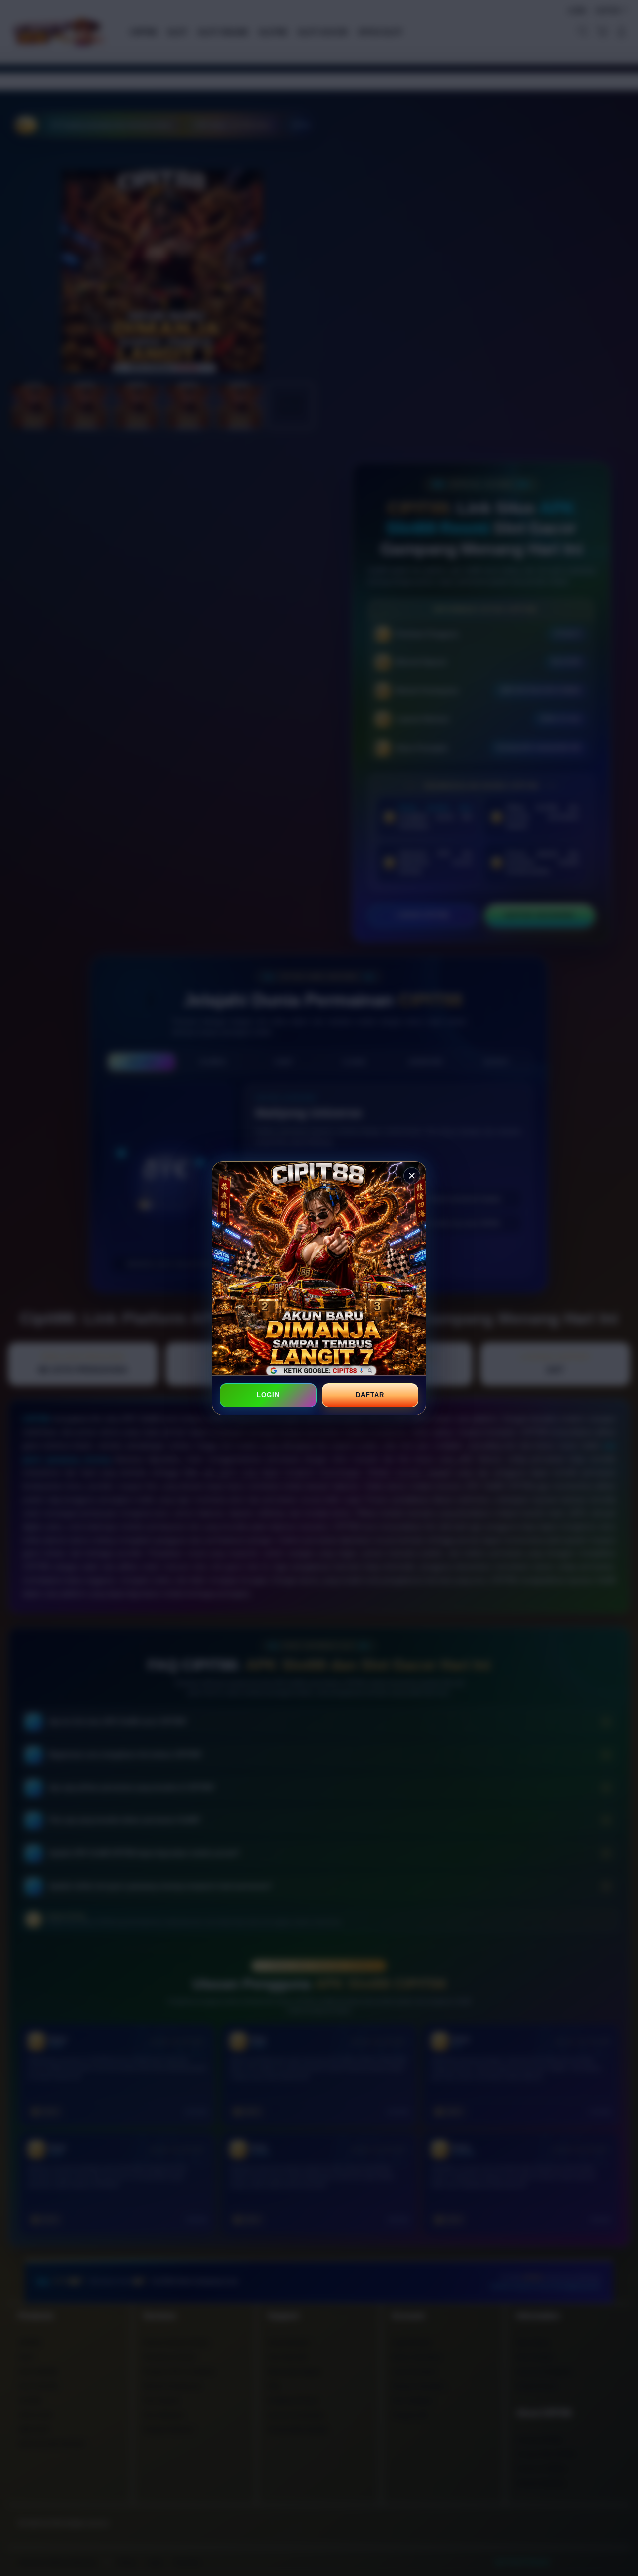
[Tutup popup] (412, 1176)
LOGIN (268, 1395)
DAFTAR (370, 1395)
